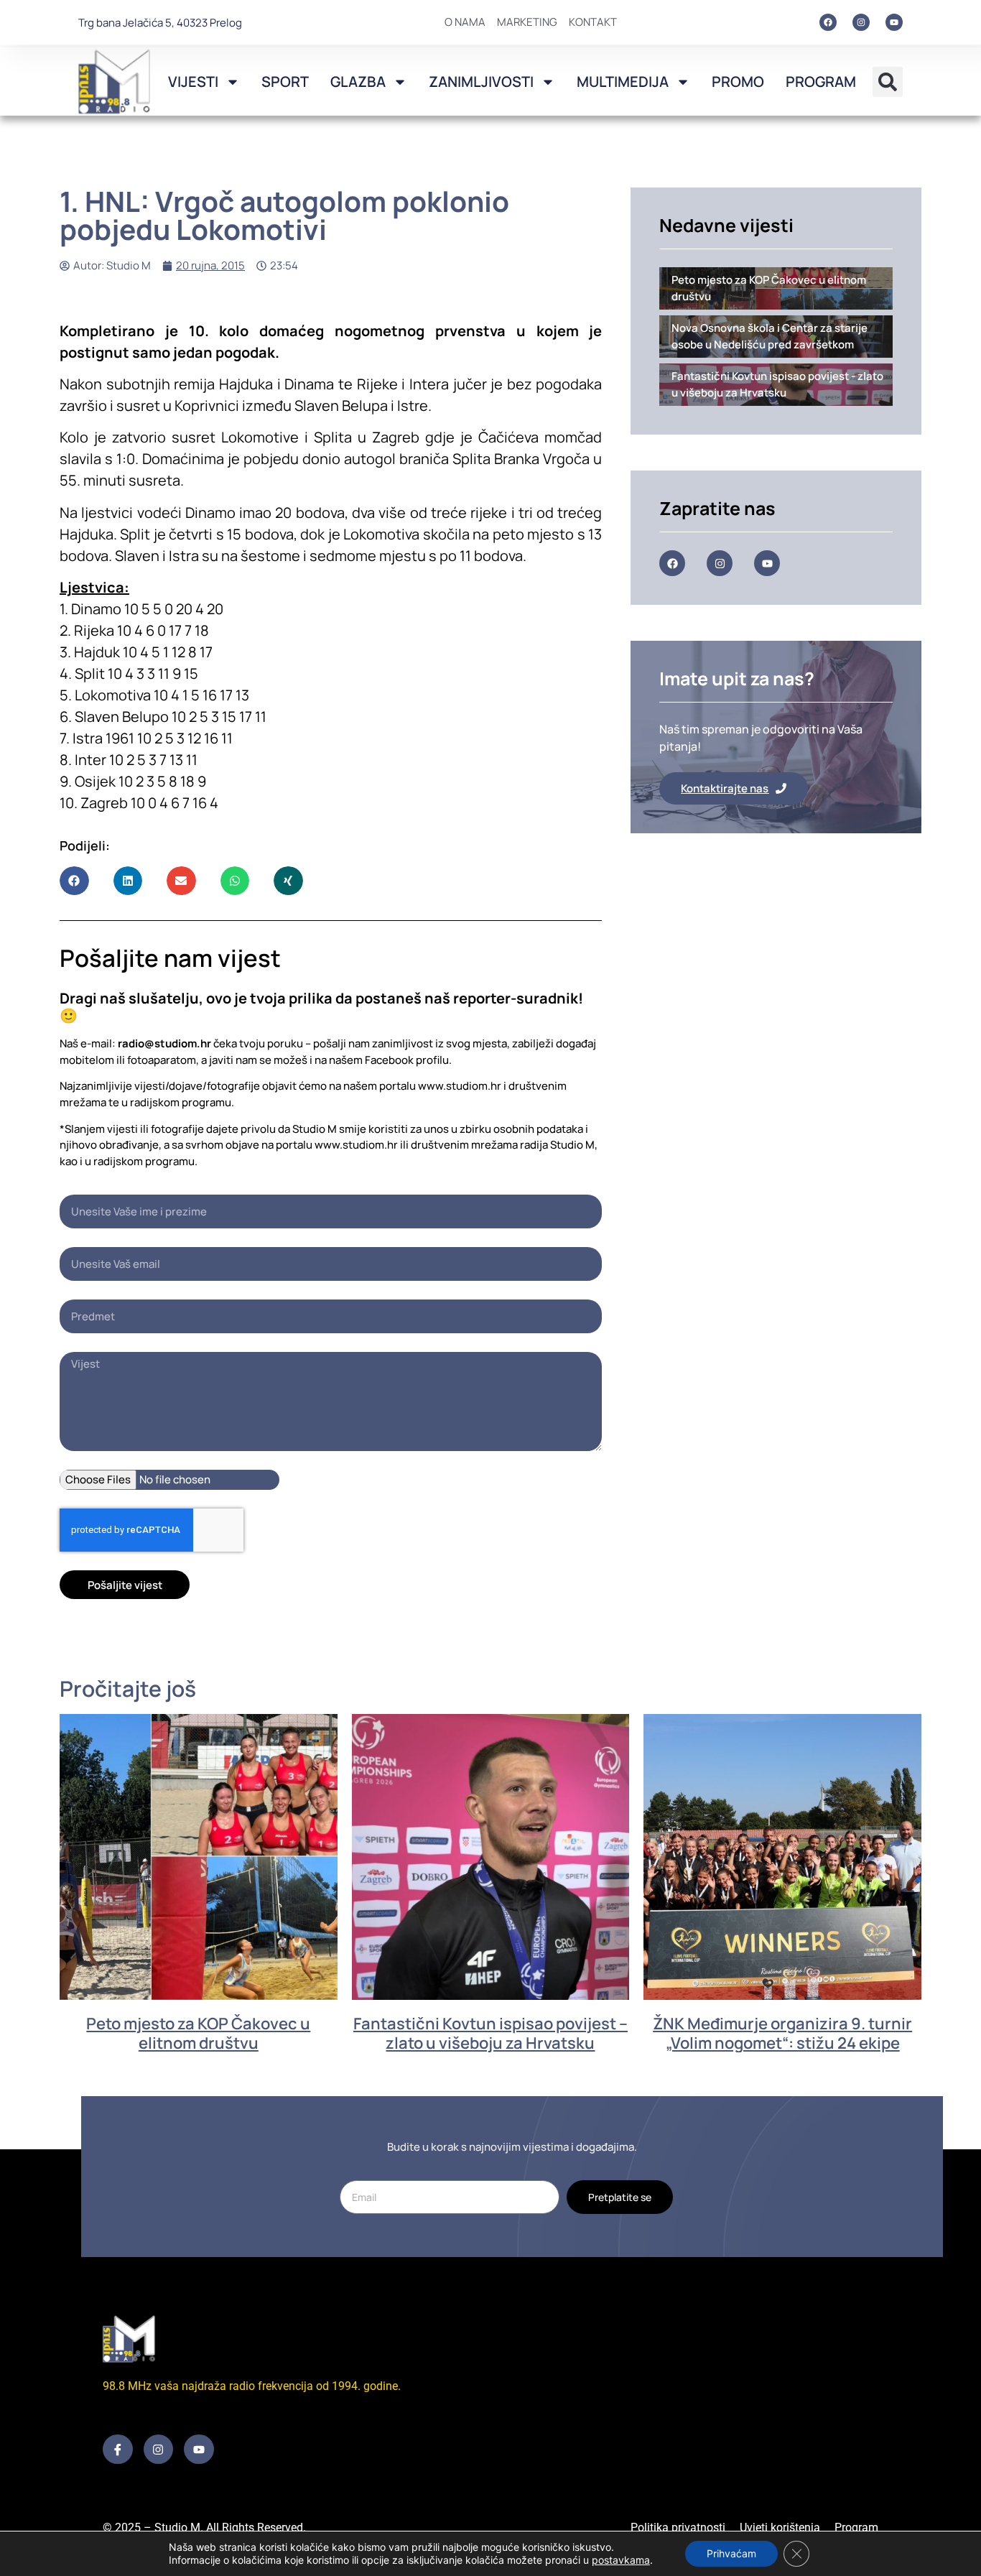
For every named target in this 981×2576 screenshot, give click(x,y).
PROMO (738, 82)
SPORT (285, 82)
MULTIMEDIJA (623, 82)
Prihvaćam (731, 2553)
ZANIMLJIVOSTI (481, 82)
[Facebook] (828, 22)
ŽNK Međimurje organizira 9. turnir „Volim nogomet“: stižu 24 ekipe (782, 2033)
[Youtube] (894, 22)
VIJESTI (193, 82)
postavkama (621, 2560)
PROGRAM (821, 82)
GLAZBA (358, 82)
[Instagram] (861, 22)
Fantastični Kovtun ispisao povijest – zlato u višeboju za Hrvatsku (490, 2033)
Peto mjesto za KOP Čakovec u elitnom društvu (198, 2033)
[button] (888, 82)
